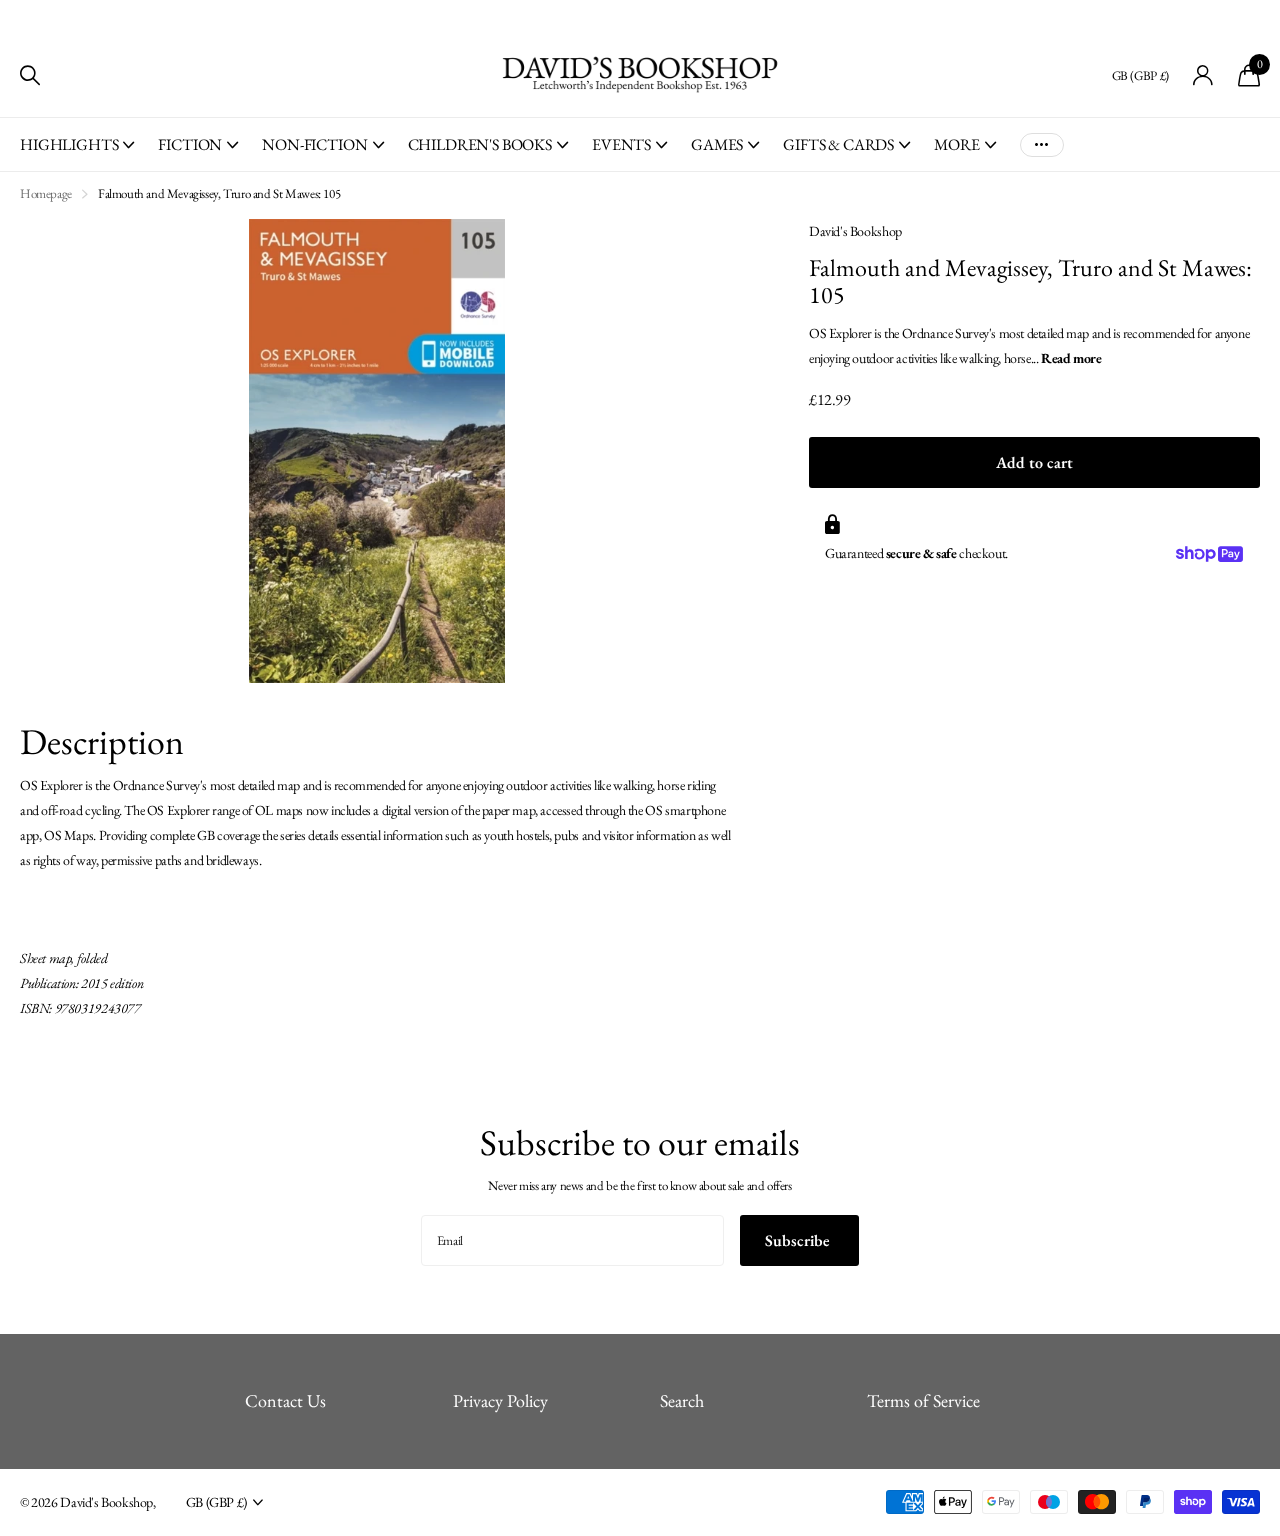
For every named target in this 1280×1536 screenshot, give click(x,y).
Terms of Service (923, 1400)
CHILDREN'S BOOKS (480, 144)
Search (682, 1400)
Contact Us (285, 1400)
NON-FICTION (314, 144)
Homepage (46, 193)
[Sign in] (1203, 75)
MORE (956, 144)
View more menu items (1042, 144)
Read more (1071, 358)
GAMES (717, 144)
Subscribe (799, 1240)
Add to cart (1034, 462)
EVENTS (621, 144)
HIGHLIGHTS (69, 144)
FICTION (190, 144)
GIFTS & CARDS (838, 144)
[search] (30, 75)
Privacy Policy (500, 1400)
